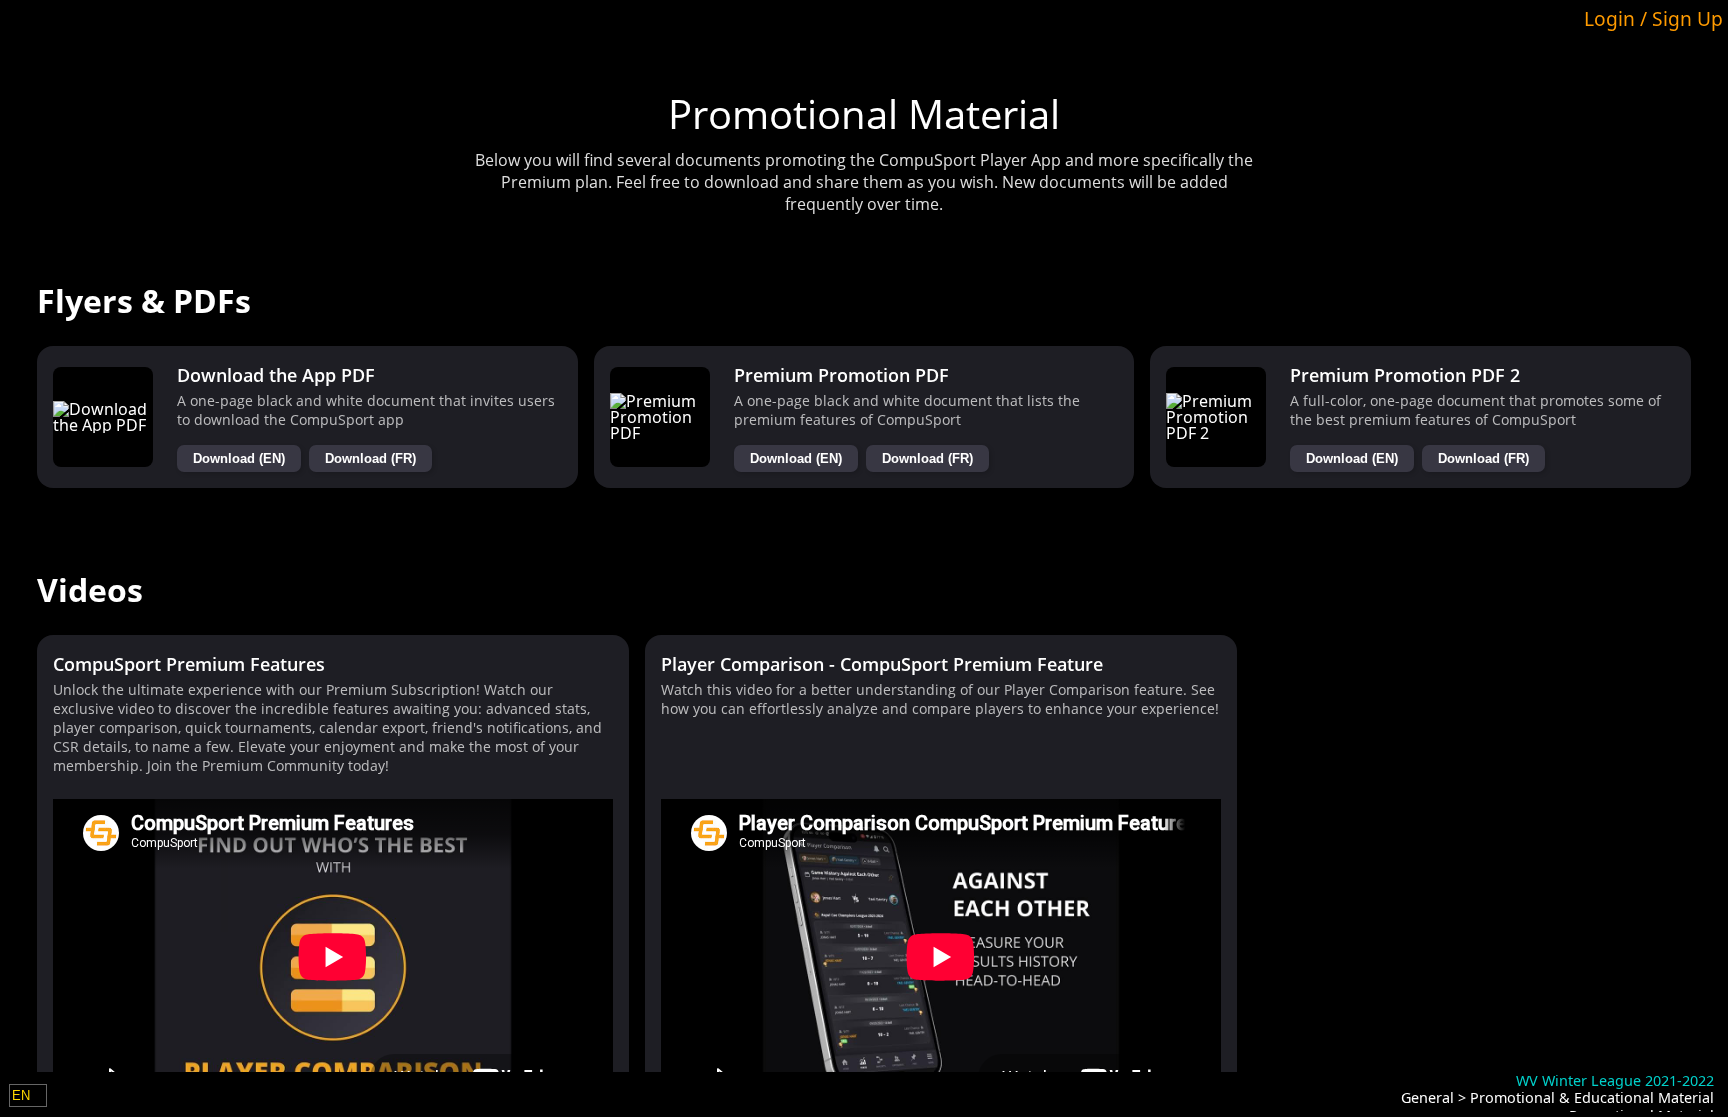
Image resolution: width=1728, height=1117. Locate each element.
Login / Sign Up (1653, 18)
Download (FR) (370, 458)
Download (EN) (239, 458)
